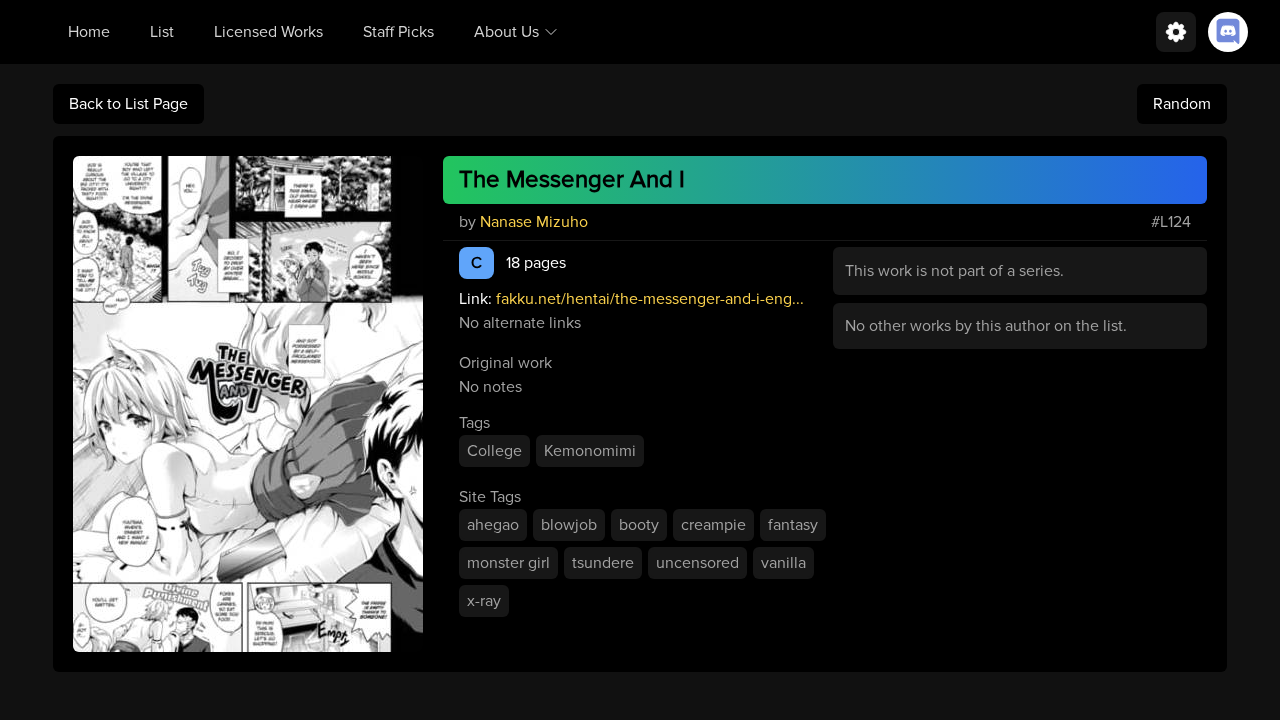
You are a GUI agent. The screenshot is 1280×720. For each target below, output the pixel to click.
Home (89, 32)
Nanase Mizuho (534, 222)
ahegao (493, 525)
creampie (713, 525)
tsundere (603, 563)
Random (1182, 104)
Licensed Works (268, 32)
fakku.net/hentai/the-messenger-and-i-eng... (650, 299)
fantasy (793, 525)
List (162, 32)
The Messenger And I (572, 179)
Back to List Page (128, 104)
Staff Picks (398, 32)
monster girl (508, 563)
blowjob (569, 525)
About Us (506, 32)
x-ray (484, 601)
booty (639, 525)
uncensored (697, 563)
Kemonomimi (590, 451)
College (494, 451)
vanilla (783, 563)
